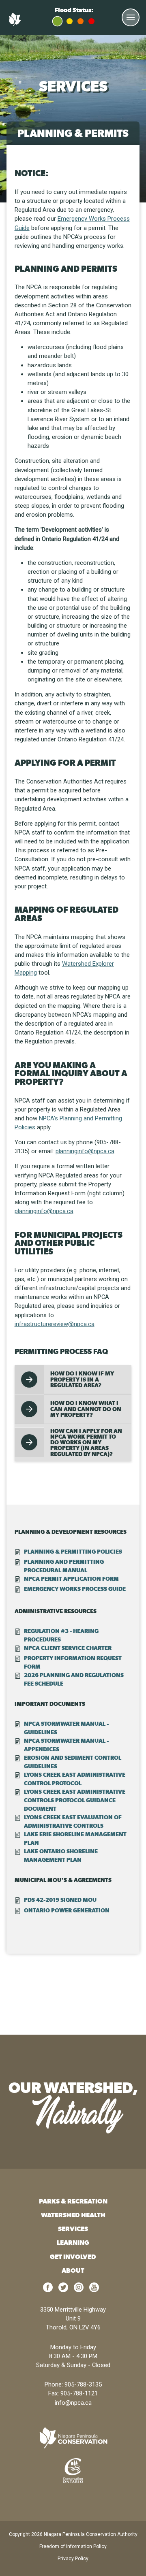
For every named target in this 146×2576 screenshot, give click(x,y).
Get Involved (73, 2257)
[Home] (16, 24)
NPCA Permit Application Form (71, 1579)
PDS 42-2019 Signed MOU (60, 1900)
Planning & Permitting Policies (73, 1552)
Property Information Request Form (73, 1662)
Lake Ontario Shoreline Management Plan (61, 1855)
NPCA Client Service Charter (68, 1648)
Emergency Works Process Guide (75, 1589)
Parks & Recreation (73, 2201)
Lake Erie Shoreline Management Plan (75, 1838)
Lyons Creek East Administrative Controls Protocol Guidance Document (75, 1800)
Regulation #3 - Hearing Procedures (61, 1635)
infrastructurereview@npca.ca (55, 1324)
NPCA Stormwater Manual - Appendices (66, 1745)
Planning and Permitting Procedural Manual (64, 1566)
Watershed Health (73, 2215)
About (73, 2270)
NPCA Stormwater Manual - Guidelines (66, 1728)
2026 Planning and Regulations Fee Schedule (74, 1679)
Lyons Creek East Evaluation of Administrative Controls (73, 1821)
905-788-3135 (83, 2384)
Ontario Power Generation (67, 1910)
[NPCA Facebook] (48, 2290)
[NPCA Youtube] (94, 2290)
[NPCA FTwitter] (63, 2290)
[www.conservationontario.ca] (73, 2470)
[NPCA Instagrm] (79, 2290)
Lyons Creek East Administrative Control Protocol (75, 1779)
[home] (73, 2438)
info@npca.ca (73, 2403)
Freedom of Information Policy (73, 2546)
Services (73, 2229)
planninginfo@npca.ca (85, 1151)
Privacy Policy (73, 2559)
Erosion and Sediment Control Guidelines (73, 1762)
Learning (73, 2243)
